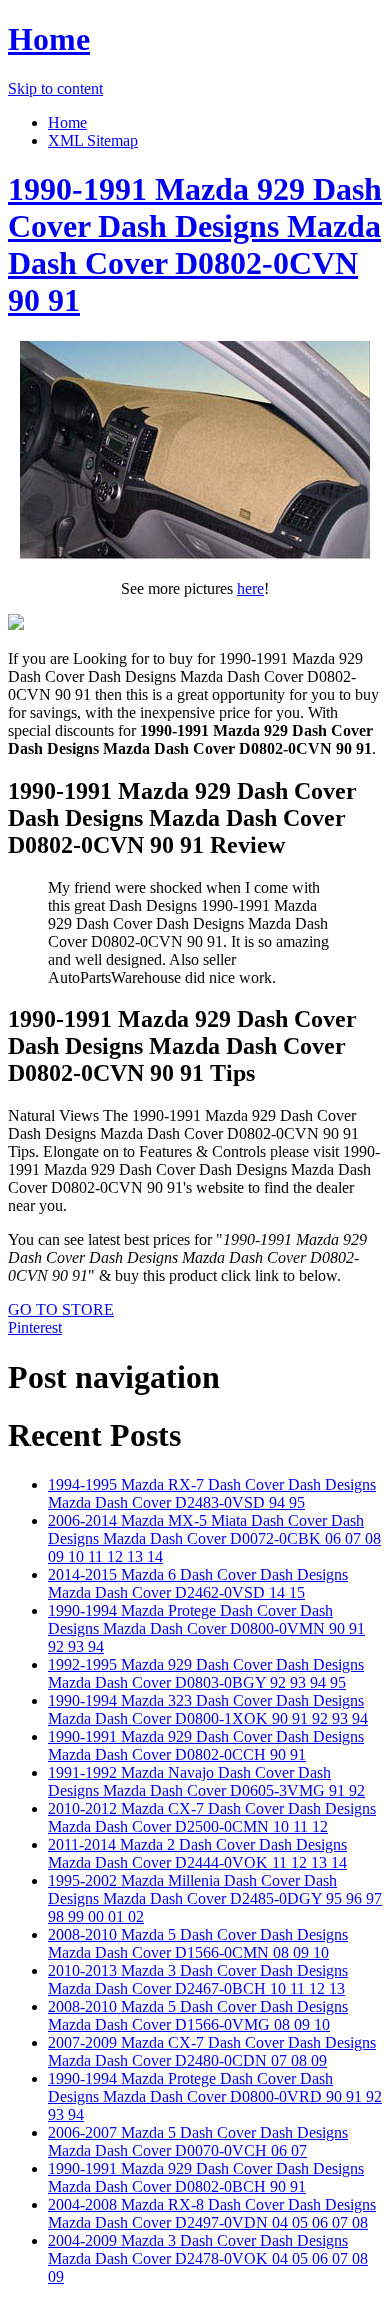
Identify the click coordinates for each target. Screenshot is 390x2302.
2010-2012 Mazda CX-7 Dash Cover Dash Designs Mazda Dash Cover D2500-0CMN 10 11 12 (212, 1817)
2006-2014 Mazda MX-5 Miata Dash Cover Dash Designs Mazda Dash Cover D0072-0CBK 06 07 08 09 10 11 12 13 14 (214, 1538)
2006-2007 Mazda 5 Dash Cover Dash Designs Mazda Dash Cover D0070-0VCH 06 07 (198, 2141)
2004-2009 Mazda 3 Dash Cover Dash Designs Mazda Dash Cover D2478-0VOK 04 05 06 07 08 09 (208, 2258)
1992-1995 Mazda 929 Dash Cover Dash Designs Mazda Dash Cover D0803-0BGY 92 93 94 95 (206, 1673)
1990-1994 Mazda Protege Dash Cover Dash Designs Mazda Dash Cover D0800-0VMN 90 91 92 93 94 (206, 1628)
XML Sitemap (93, 140)
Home (49, 39)
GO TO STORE (61, 1309)
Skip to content (55, 88)
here (250, 588)
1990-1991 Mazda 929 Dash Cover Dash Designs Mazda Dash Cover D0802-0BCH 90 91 (206, 2177)
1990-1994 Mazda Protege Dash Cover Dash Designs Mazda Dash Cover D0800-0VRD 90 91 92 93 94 (215, 2096)
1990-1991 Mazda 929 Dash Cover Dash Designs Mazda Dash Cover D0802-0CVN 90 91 (195, 244)
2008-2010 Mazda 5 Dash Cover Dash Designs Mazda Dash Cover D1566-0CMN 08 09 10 (198, 1943)
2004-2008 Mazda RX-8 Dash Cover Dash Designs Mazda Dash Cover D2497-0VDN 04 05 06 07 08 (212, 2213)
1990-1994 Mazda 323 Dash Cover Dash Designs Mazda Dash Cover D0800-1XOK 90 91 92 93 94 (208, 1709)
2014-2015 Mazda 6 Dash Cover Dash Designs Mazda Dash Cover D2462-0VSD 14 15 (198, 1583)
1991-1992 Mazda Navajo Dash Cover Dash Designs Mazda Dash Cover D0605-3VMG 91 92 (206, 1781)
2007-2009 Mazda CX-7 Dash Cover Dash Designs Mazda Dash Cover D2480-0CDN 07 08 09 (212, 2051)
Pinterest (35, 1327)
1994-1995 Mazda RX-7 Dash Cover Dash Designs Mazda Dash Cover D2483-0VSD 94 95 (212, 1493)
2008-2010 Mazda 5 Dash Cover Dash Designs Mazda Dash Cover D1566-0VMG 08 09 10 (198, 2015)
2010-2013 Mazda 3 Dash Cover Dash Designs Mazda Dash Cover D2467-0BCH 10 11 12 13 (198, 1979)
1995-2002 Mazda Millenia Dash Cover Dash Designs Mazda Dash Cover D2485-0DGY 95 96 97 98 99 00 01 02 (215, 1898)
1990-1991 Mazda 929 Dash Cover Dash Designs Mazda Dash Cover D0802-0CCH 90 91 (206, 1745)
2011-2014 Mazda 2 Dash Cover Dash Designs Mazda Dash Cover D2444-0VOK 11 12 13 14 (197, 1853)
